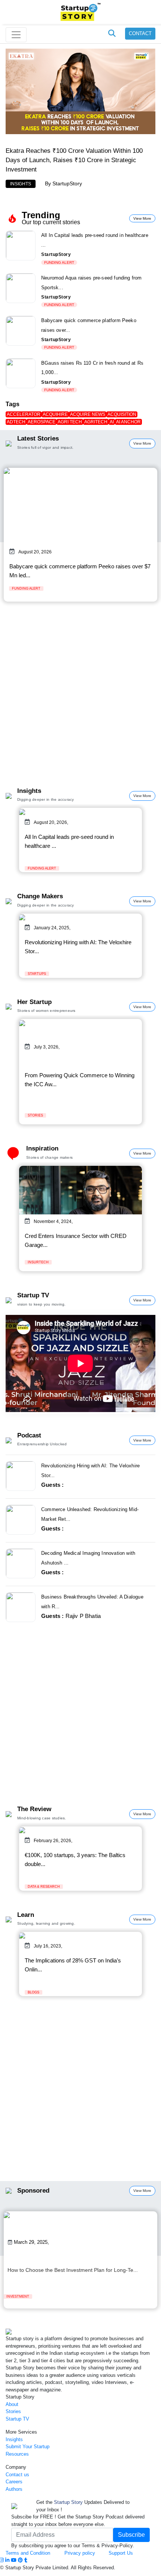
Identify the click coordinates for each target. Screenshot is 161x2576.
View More (142, 218)
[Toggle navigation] (16, 35)
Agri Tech (70, 422)
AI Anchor (128, 422)
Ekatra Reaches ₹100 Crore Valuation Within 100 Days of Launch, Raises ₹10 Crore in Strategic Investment (74, 160)
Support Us (115, 2553)
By (49, 183)
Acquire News (88, 414)
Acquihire (55, 414)
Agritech (96, 422)
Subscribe (131, 2535)
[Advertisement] (80, 700)
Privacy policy (80, 2553)
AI (112, 422)
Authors (14, 2489)
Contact (140, 33)
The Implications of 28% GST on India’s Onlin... (73, 1965)
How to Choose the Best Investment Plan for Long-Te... (73, 2270)
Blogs (34, 1992)
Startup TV (17, 2419)
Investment (18, 2297)
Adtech (16, 422)
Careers (14, 2482)
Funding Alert (59, 262)
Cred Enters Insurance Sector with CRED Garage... (76, 1240)
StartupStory (67, 183)
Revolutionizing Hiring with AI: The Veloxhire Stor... (78, 947)
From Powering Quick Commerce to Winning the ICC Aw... (80, 1080)
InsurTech (38, 1262)
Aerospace (42, 422)
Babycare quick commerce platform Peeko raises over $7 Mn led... (80, 571)
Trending (41, 215)
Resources (17, 2454)
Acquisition (122, 414)
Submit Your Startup (28, 2447)
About (12, 2404)
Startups (37, 974)
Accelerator (24, 414)
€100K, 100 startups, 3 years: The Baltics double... (75, 1860)
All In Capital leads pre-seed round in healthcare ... (69, 841)
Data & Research (44, 1887)
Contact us (17, 2475)
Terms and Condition (28, 2553)
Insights (21, 184)
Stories (35, 1115)
